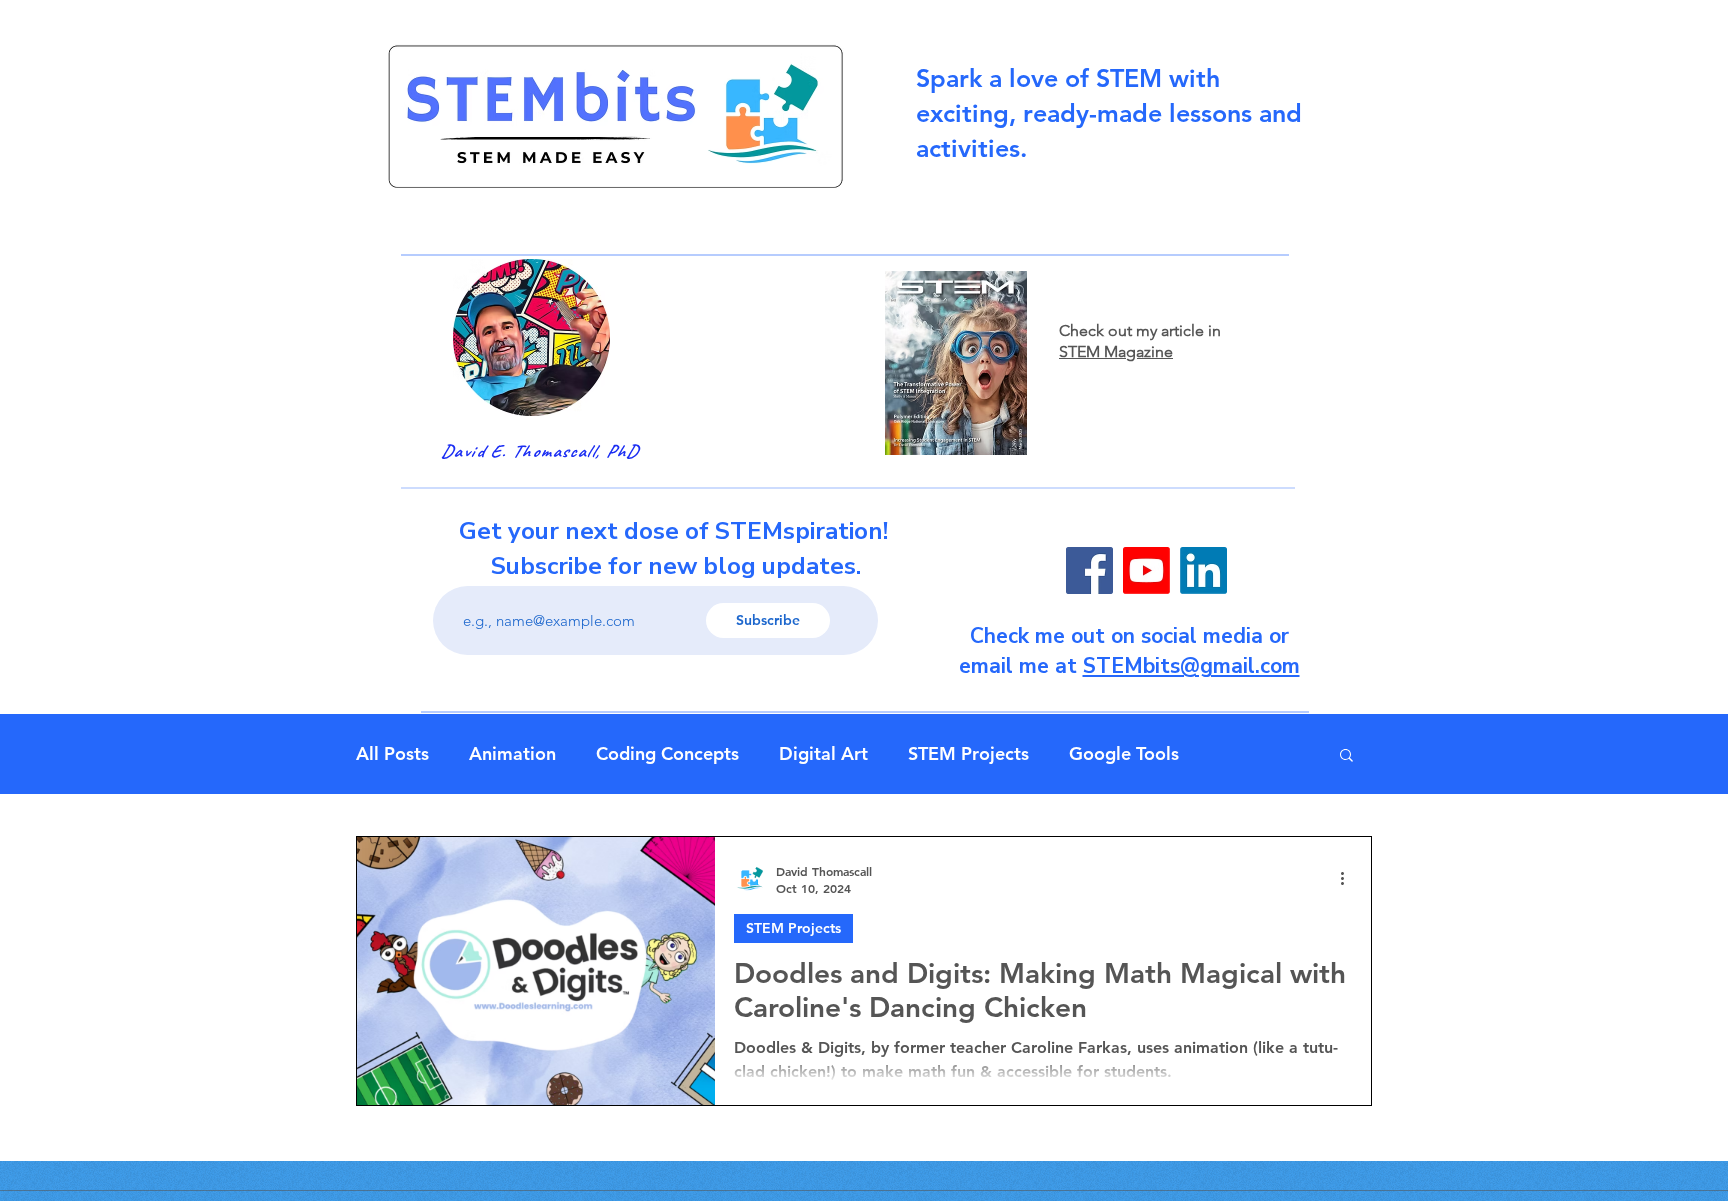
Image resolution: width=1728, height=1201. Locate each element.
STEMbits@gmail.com (1191, 666)
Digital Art (823, 754)
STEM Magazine (1116, 351)
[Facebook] (1089, 570)
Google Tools (1124, 754)
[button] (1346, 756)
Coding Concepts (667, 754)
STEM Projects (968, 754)
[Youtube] (1146, 570)
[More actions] (1349, 879)
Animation (512, 754)
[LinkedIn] (1203, 570)
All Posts (392, 754)
